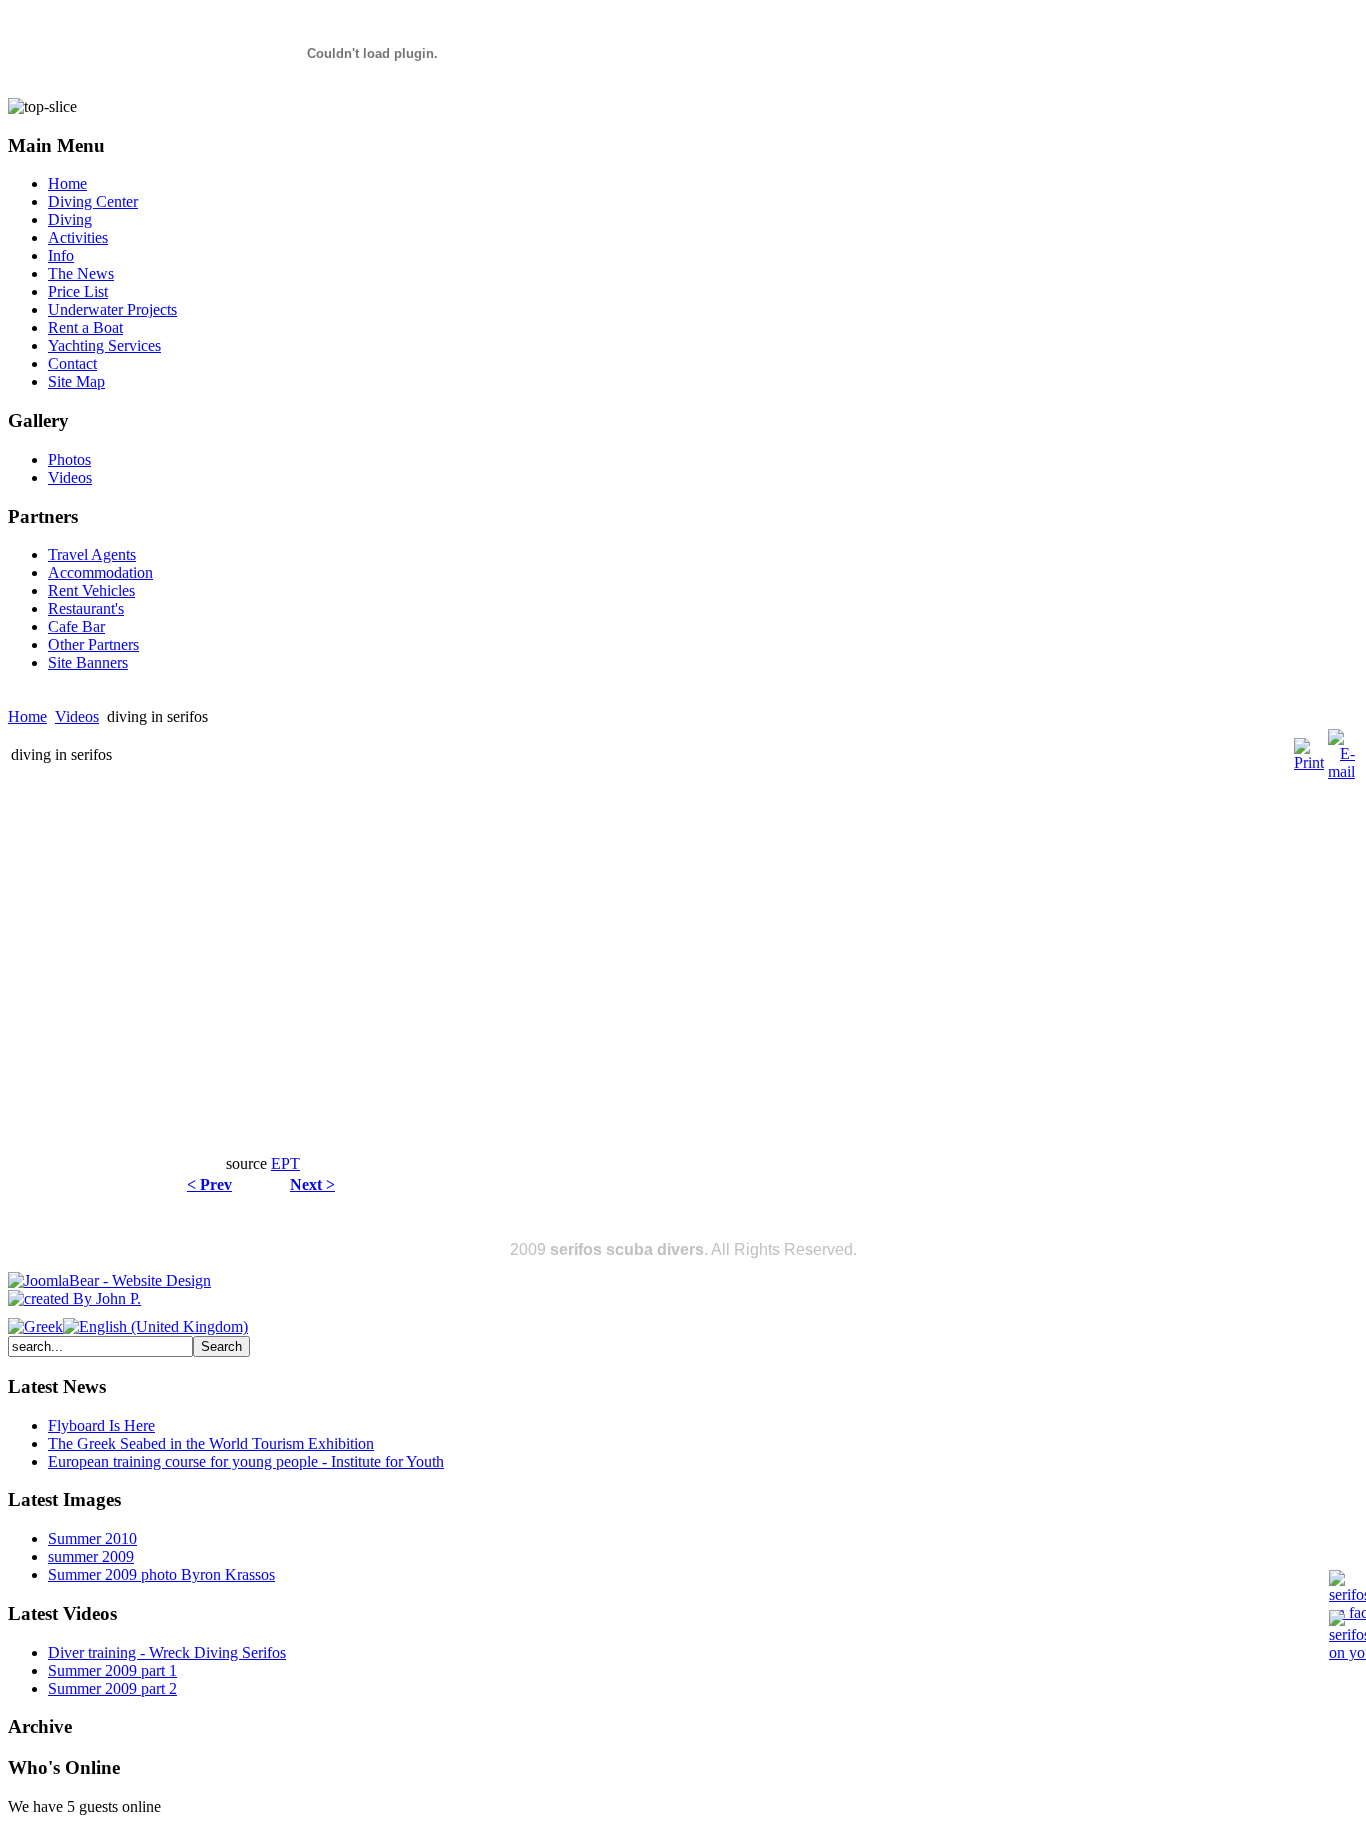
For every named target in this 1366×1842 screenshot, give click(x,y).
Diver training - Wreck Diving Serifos (167, 1652)
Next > (312, 1184)
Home (27, 716)
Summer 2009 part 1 (112, 1670)
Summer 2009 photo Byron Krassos (161, 1574)
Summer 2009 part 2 (112, 1688)
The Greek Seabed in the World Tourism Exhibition (211, 1443)
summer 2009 (91, 1556)
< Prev (209, 1184)
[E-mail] (1341, 771)
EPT (285, 1163)
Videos (77, 716)
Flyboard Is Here (101, 1425)
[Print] (1309, 762)
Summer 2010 (92, 1538)
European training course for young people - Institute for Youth (246, 1461)
